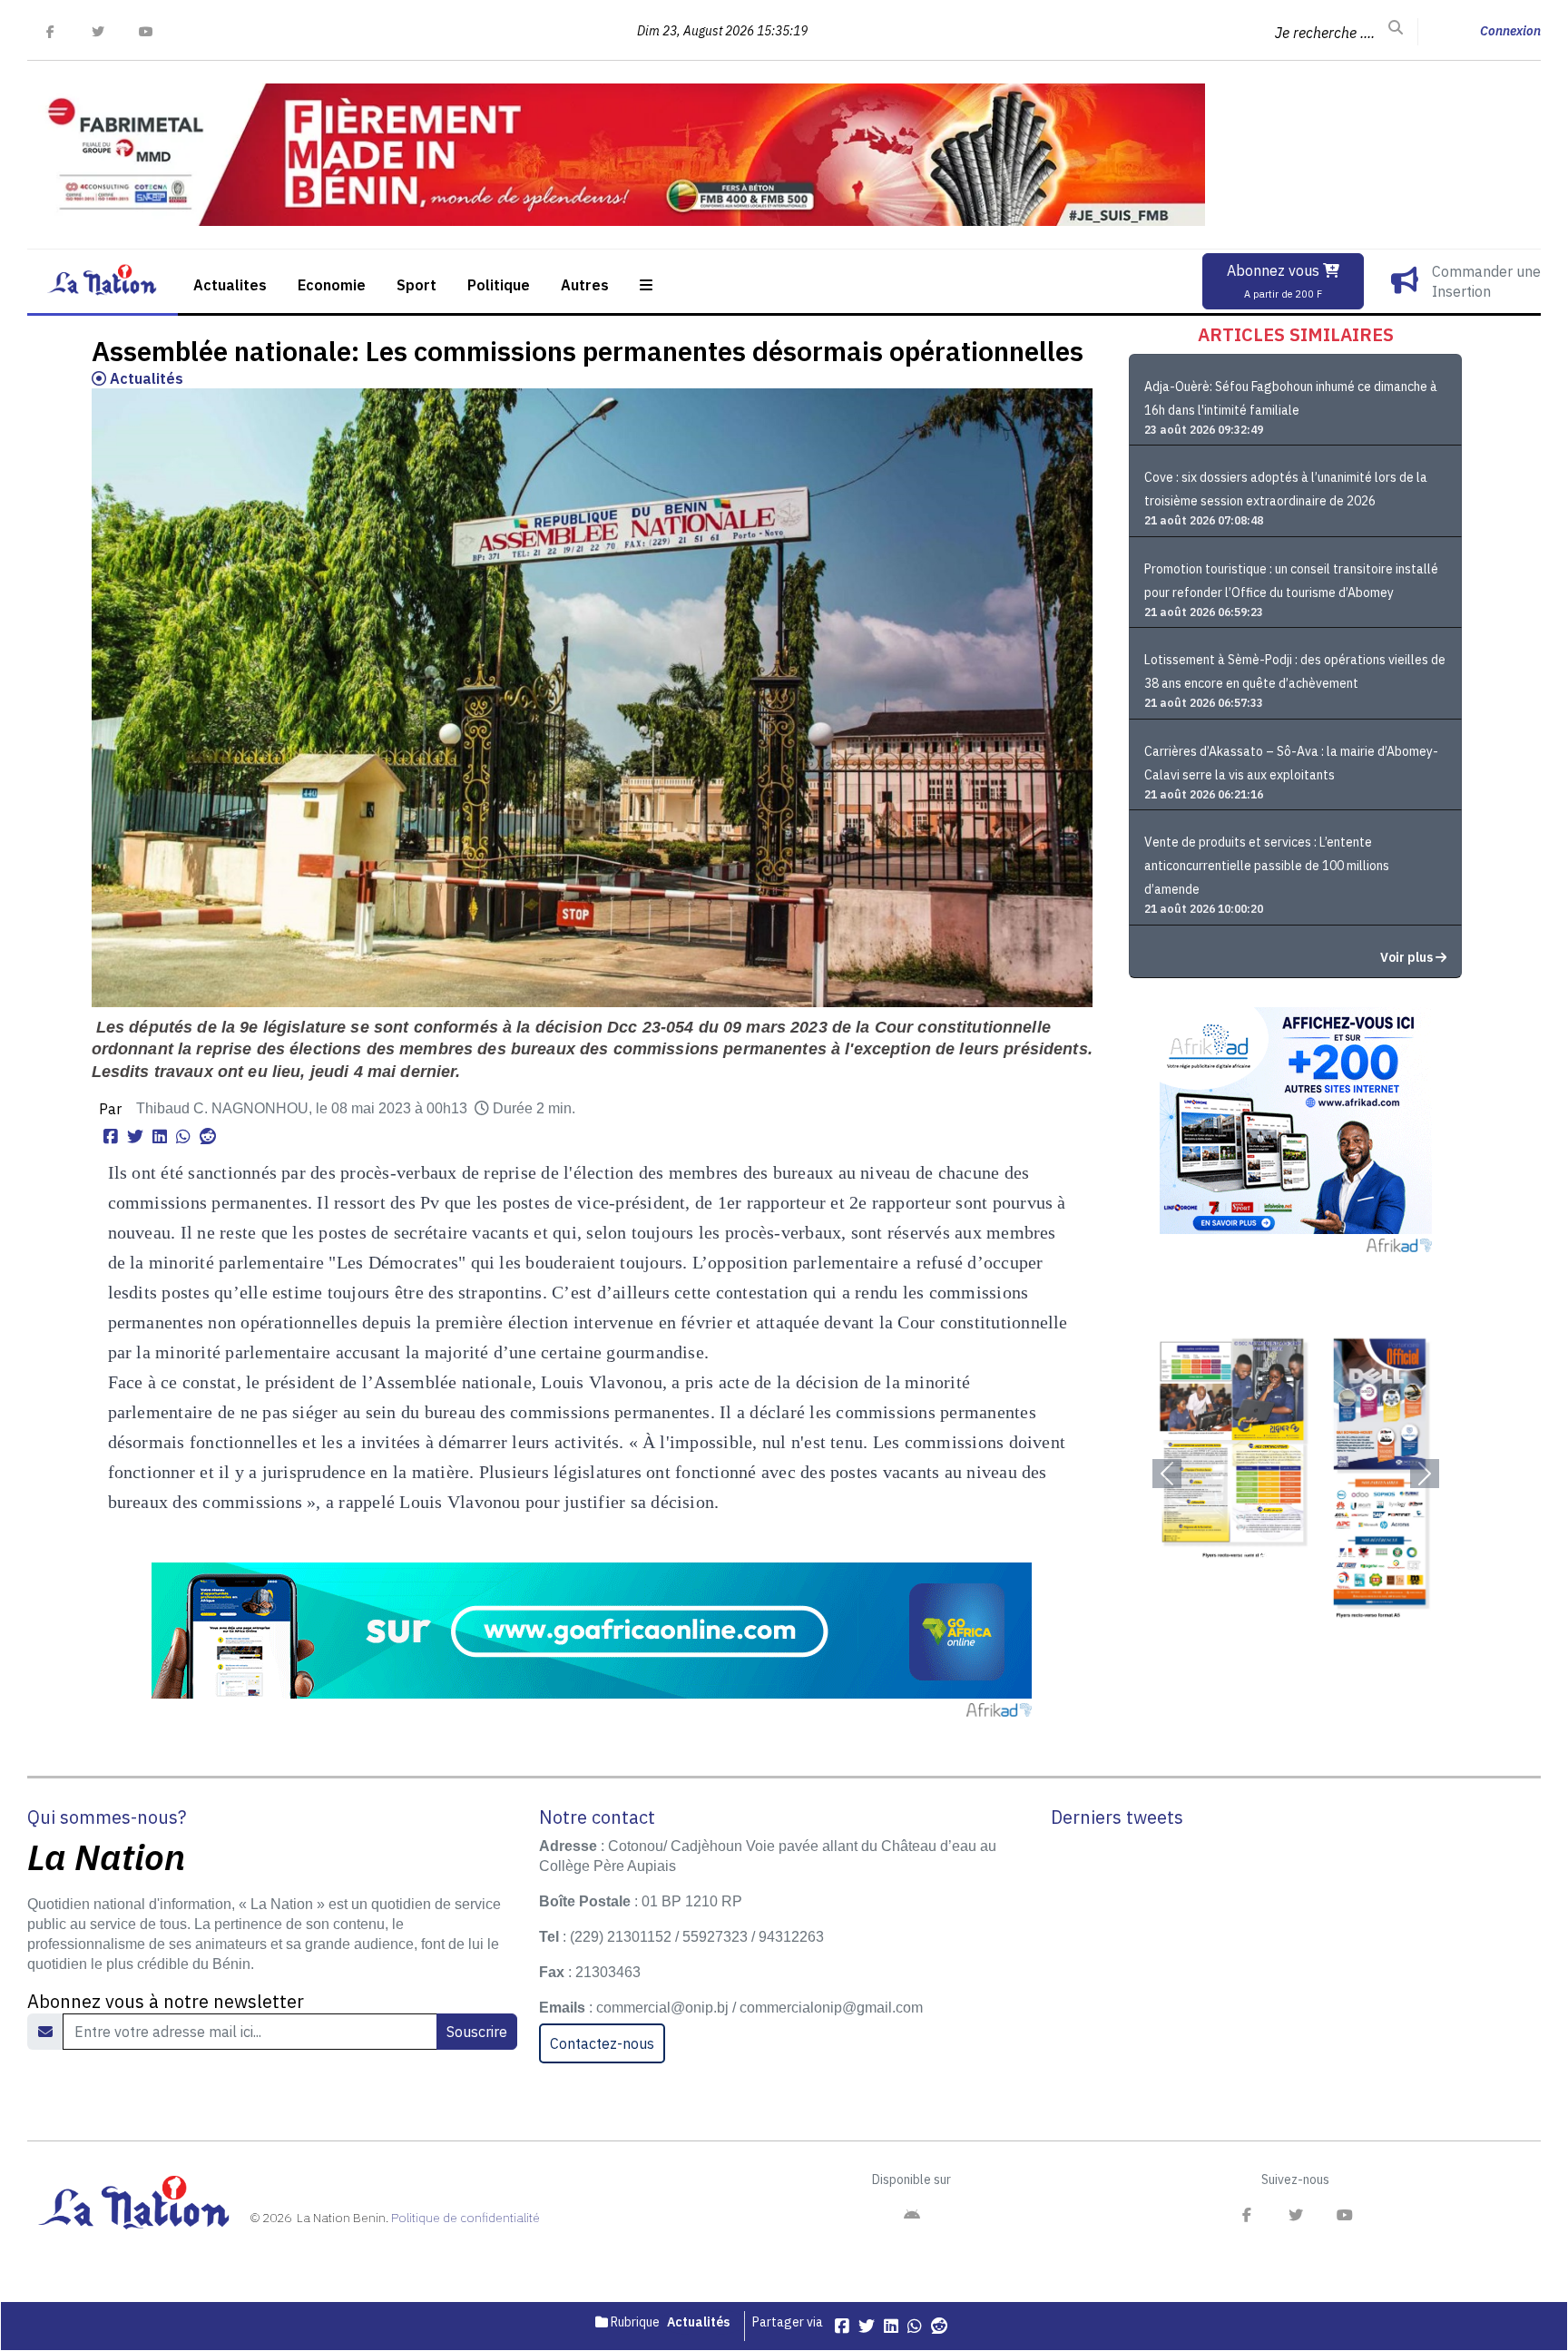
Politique (499, 285)
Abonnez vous (1275, 281)
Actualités (145, 378)
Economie (332, 285)
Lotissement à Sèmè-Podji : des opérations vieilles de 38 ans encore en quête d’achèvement (1295, 671)
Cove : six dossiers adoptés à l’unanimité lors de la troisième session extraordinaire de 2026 (1286, 489)
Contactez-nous (602, 2043)
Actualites (230, 285)
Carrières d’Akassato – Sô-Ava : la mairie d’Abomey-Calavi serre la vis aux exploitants (1291, 763)
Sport (416, 285)
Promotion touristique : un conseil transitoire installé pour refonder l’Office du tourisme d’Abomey (1291, 581)
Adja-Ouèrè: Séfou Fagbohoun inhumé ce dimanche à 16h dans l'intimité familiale (1291, 398)
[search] (1396, 28)
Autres (585, 285)
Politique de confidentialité (465, 2218)
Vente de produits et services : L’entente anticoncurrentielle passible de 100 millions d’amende (1267, 866)
